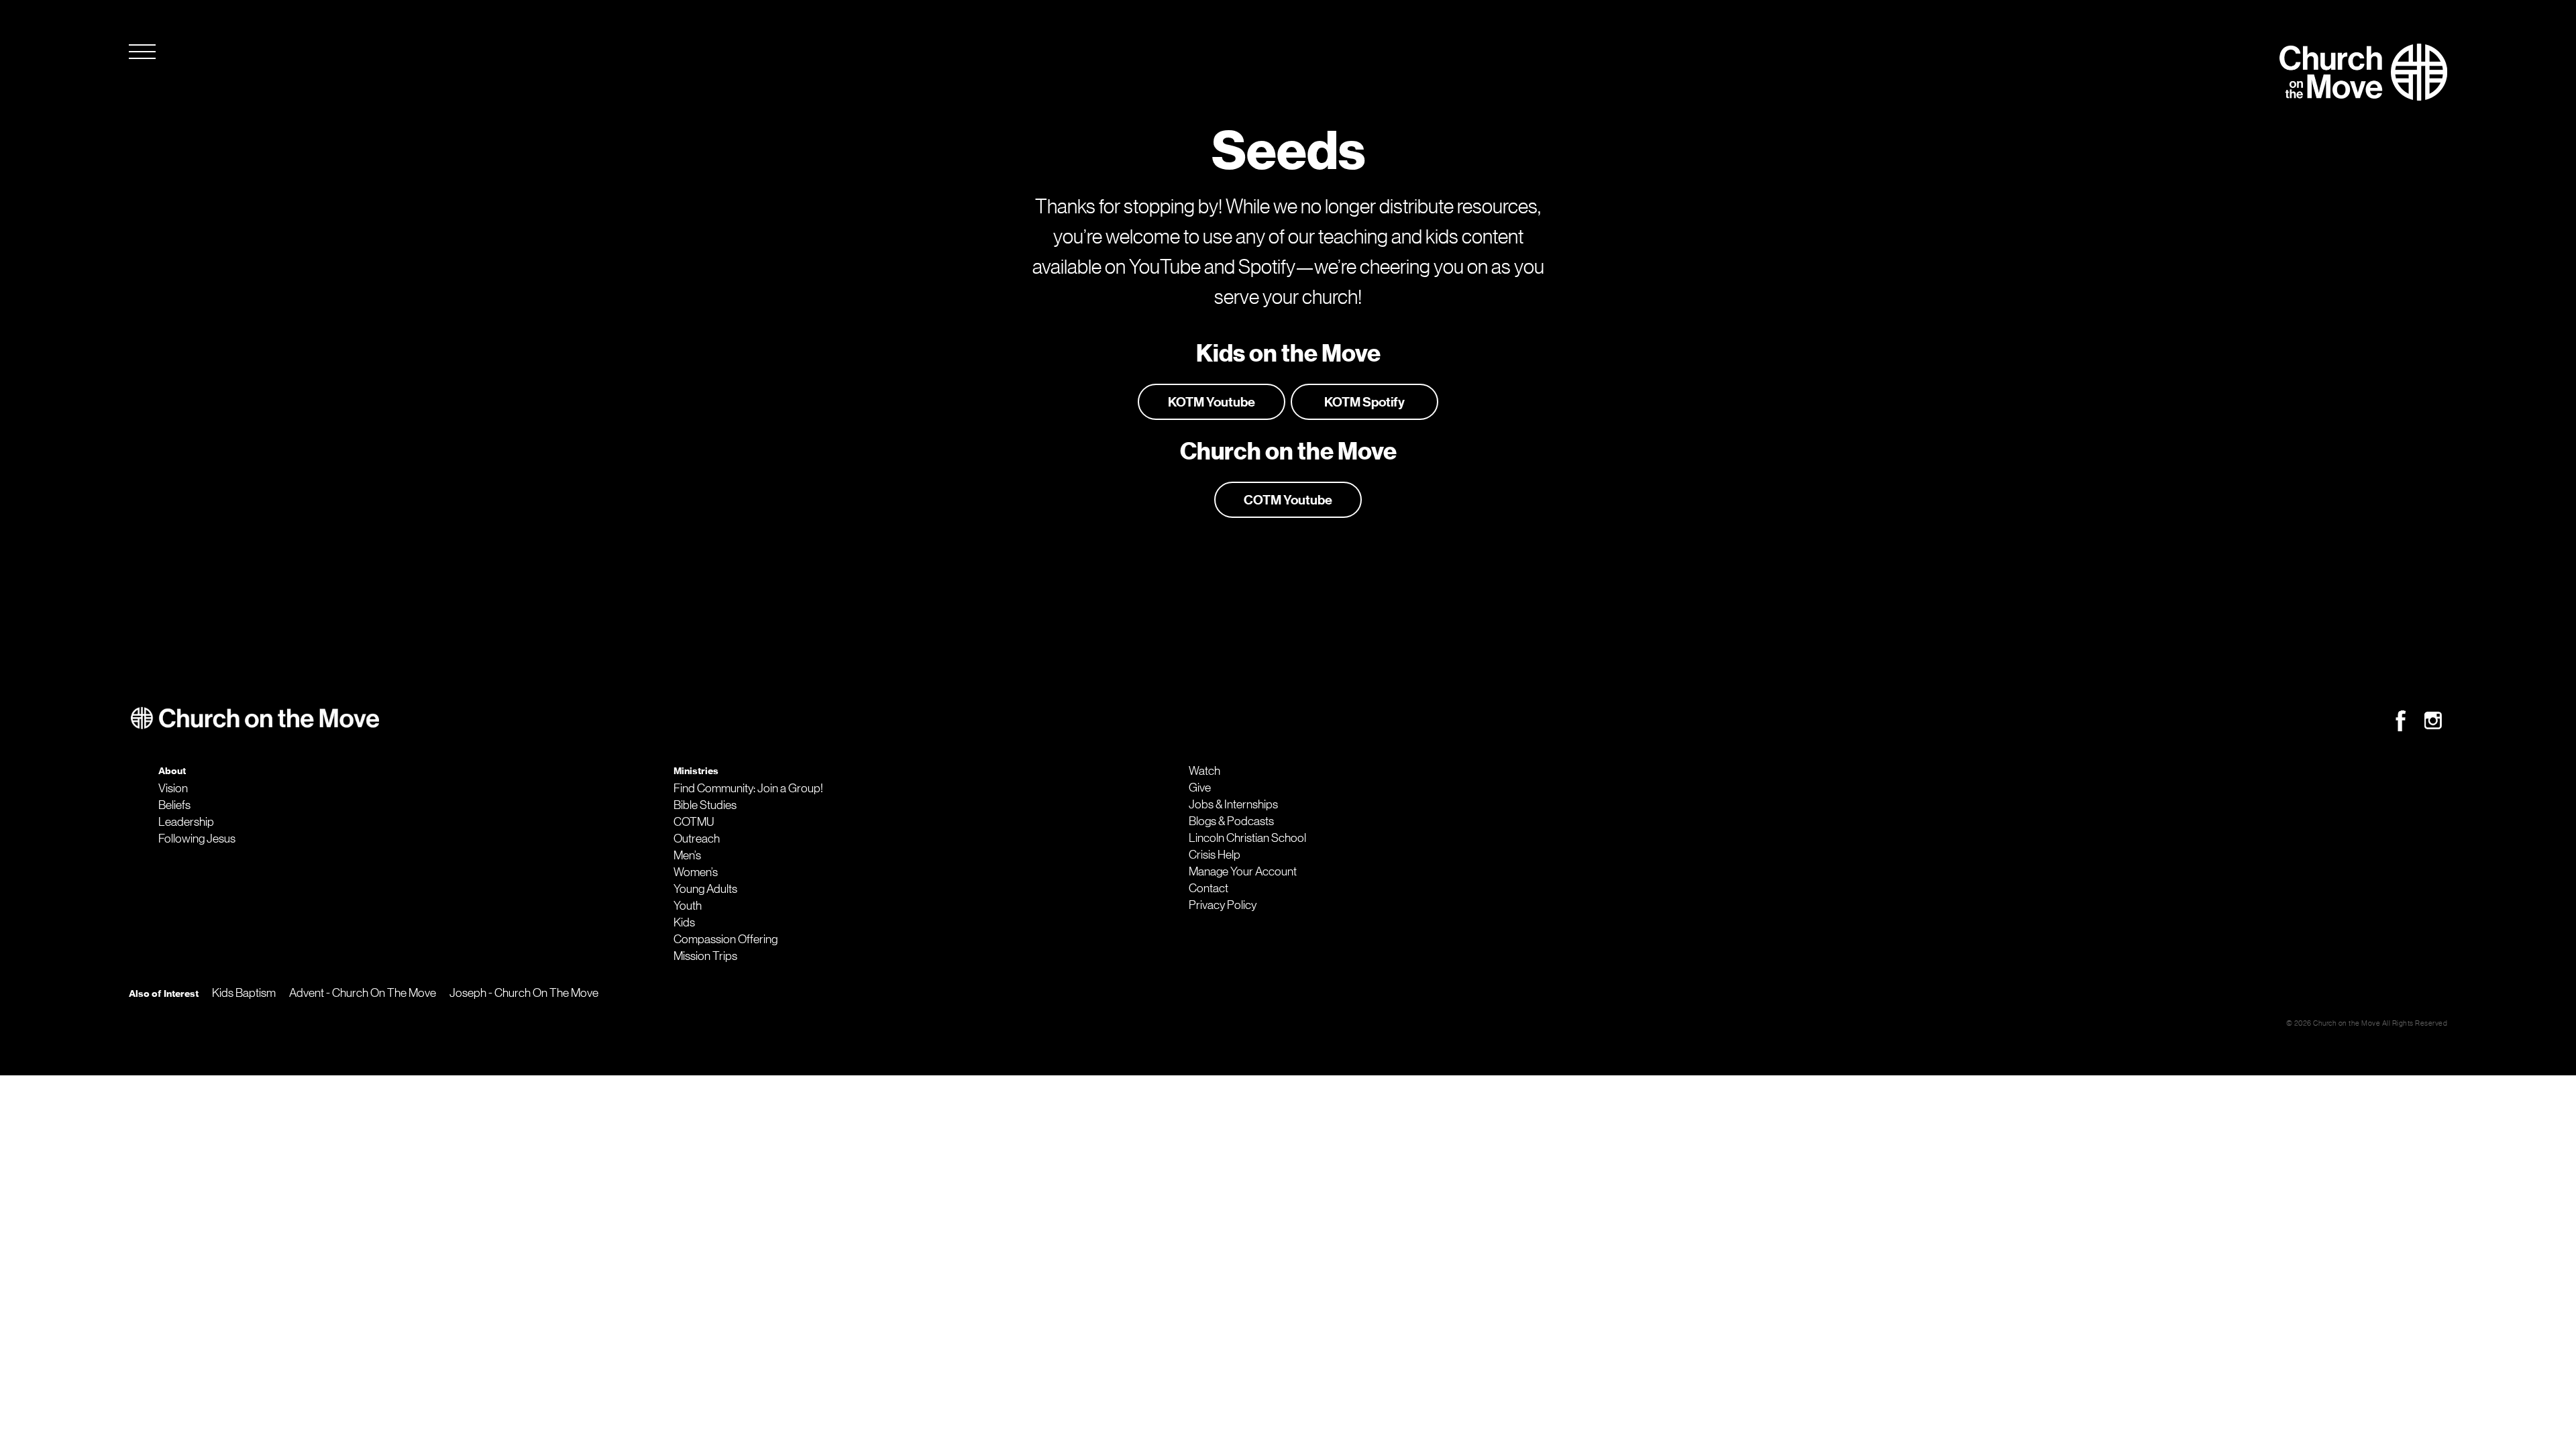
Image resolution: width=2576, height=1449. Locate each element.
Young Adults (705, 889)
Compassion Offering (726, 939)
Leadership (186, 822)
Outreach (697, 839)
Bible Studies (705, 805)
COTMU (694, 822)
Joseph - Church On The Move (524, 993)
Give (1200, 788)
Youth (688, 906)
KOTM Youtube (1212, 402)
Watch (1204, 771)
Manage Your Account (1243, 871)
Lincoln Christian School (1247, 838)
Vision (173, 788)
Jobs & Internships (1233, 804)
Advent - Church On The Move (363, 993)
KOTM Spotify (1364, 402)
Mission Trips (705, 956)
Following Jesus (197, 839)
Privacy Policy (1223, 905)
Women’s (696, 872)
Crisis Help (1215, 855)
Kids (684, 922)
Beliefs (174, 805)
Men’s (687, 855)
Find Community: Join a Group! (748, 788)
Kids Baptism (244, 993)
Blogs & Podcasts (1231, 821)
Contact (1209, 888)
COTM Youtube (1288, 500)
